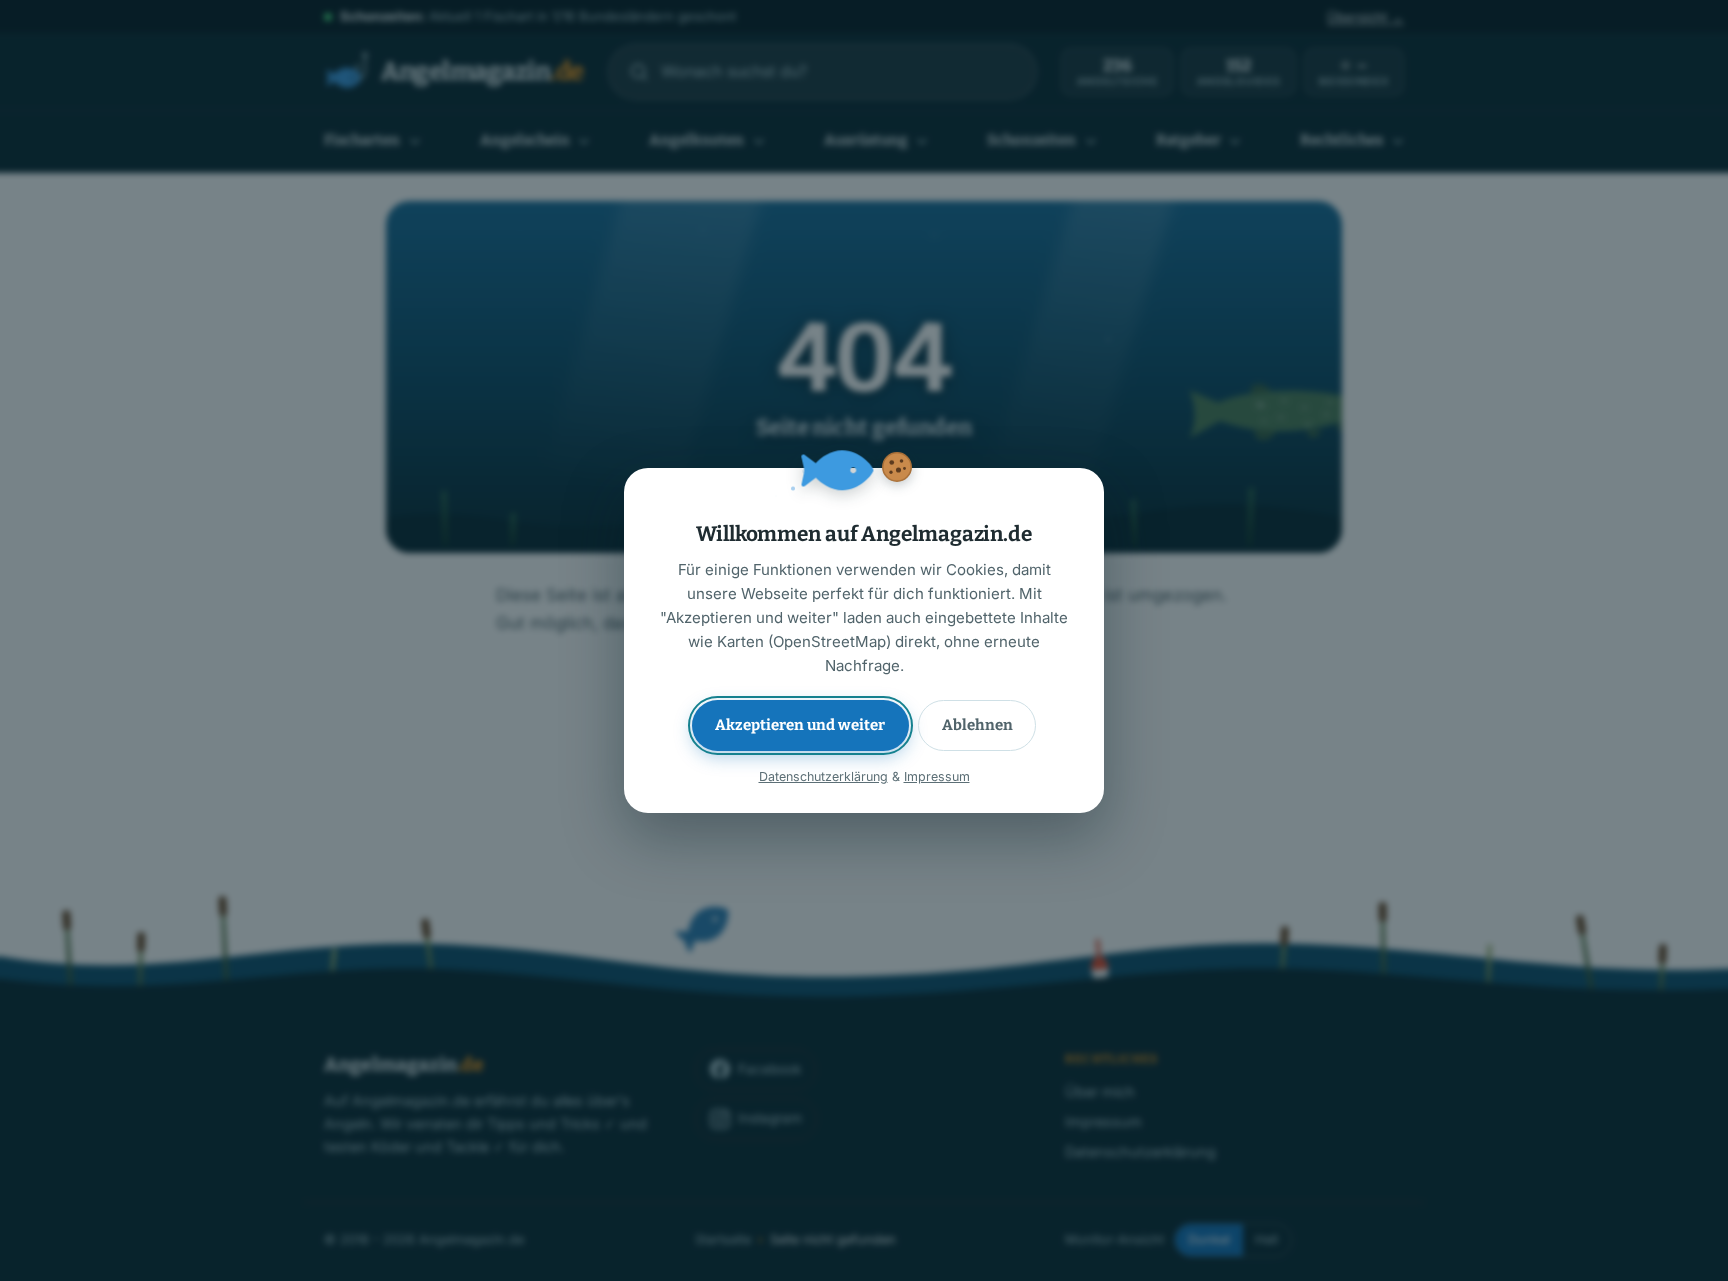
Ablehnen (977, 725)
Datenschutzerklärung (823, 776)
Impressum (937, 776)
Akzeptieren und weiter (800, 725)
